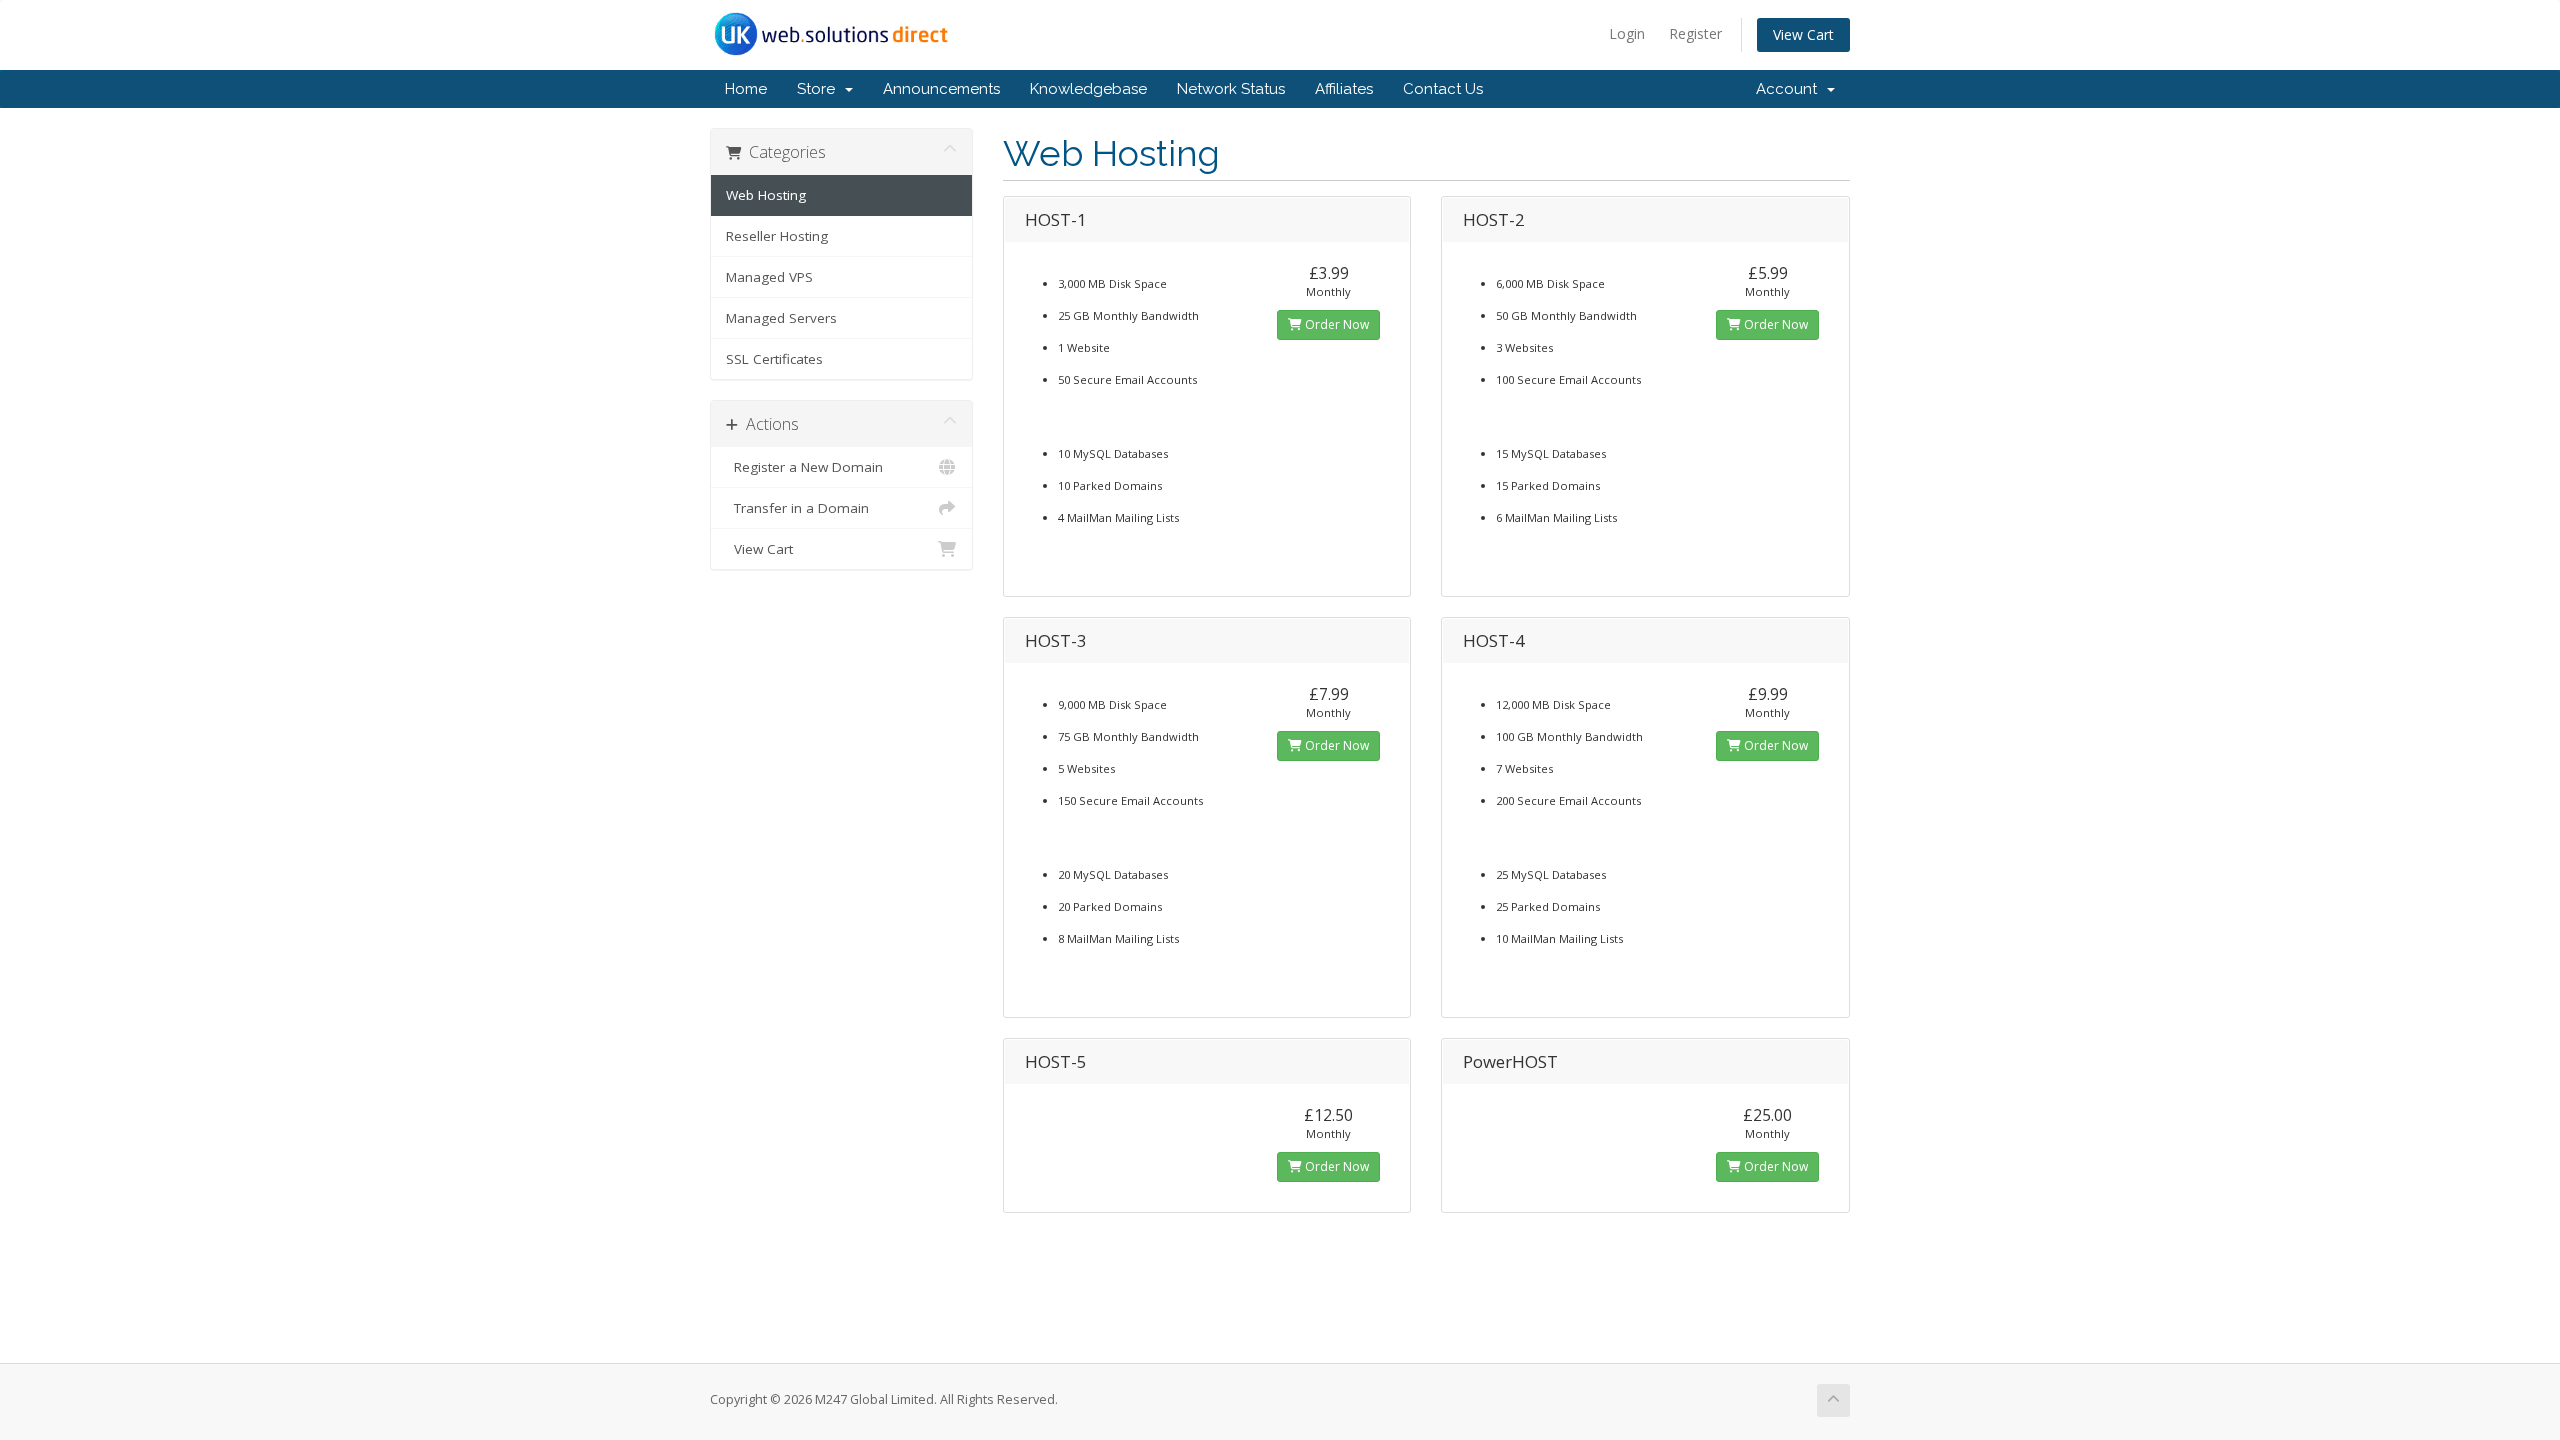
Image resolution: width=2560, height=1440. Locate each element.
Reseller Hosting (777, 236)
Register (1695, 33)
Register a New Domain (804, 467)
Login (1627, 33)
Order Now (1335, 324)
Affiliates (1344, 89)
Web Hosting (766, 195)
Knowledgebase (1088, 89)
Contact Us (1443, 89)
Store (820, 89)
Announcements (941, 89)
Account (1790, 89)
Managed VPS (769, 277)
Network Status (1231, 89)
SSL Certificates (774, 359)
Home (746, 89)
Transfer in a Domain (797, 508)
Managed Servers (781, 318)
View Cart (1803, 34)
